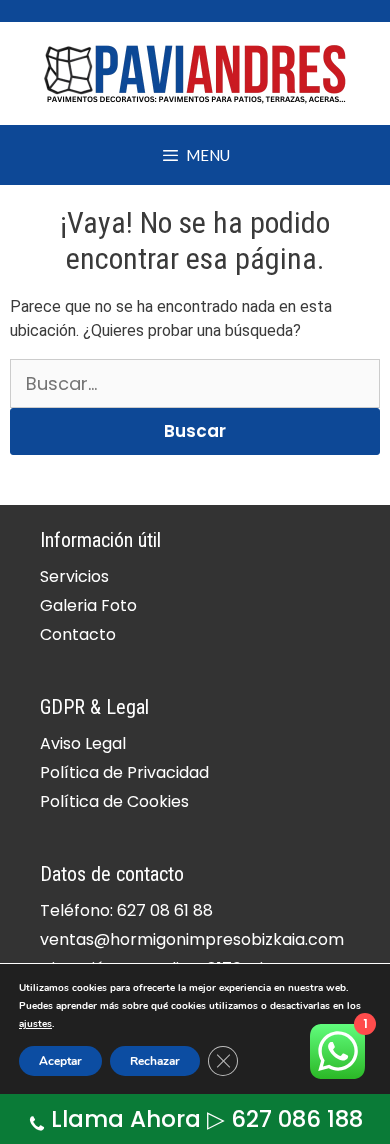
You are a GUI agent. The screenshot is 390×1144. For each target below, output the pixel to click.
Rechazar (155, 1061)
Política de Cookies (114, 801)
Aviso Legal (83, 743)
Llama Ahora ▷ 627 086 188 (207, 1119)
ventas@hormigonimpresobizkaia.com (192, 939)
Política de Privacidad (124, 772)
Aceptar (60, 1061)
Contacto (78, 634)
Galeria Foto (88, 605)
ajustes (35, 1024)
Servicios (74, 576)
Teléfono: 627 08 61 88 (126, 910)
